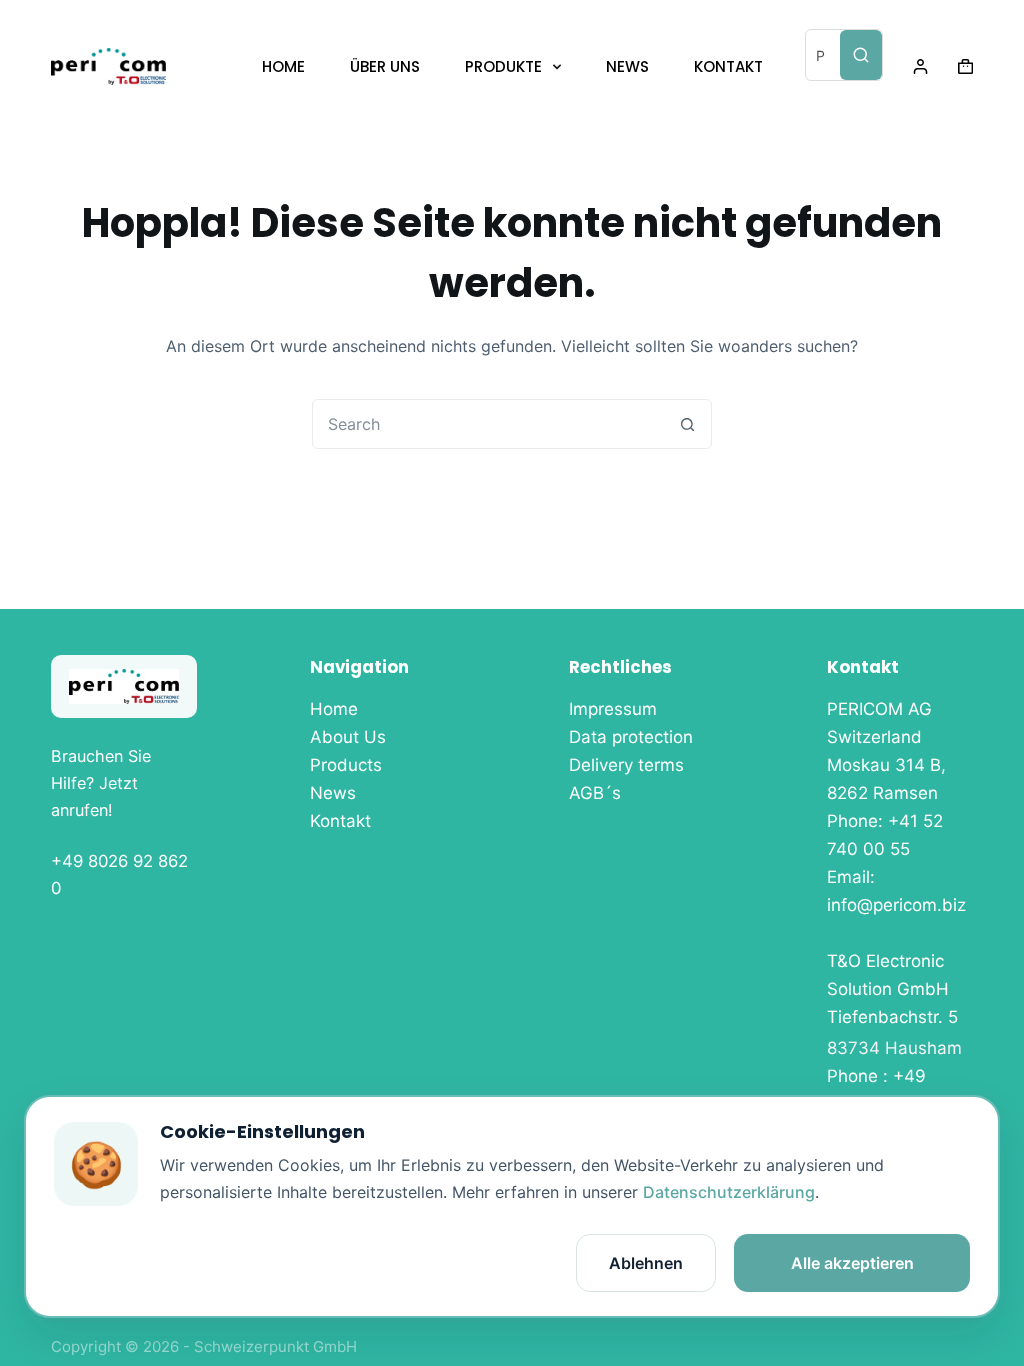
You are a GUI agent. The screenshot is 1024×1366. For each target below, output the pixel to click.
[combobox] (488, 424)
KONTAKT (728, 66)
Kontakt (340, 821)
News (333, 793)
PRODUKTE (503, 66)
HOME (283, 66)
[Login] (920, 66)
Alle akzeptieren (852, 1263)
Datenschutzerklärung (729, 1192)
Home (334, 709)
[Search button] (687, 424)
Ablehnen (646, 1263)
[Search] (861, 55)
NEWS (627, 66)
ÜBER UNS (385, 66)
